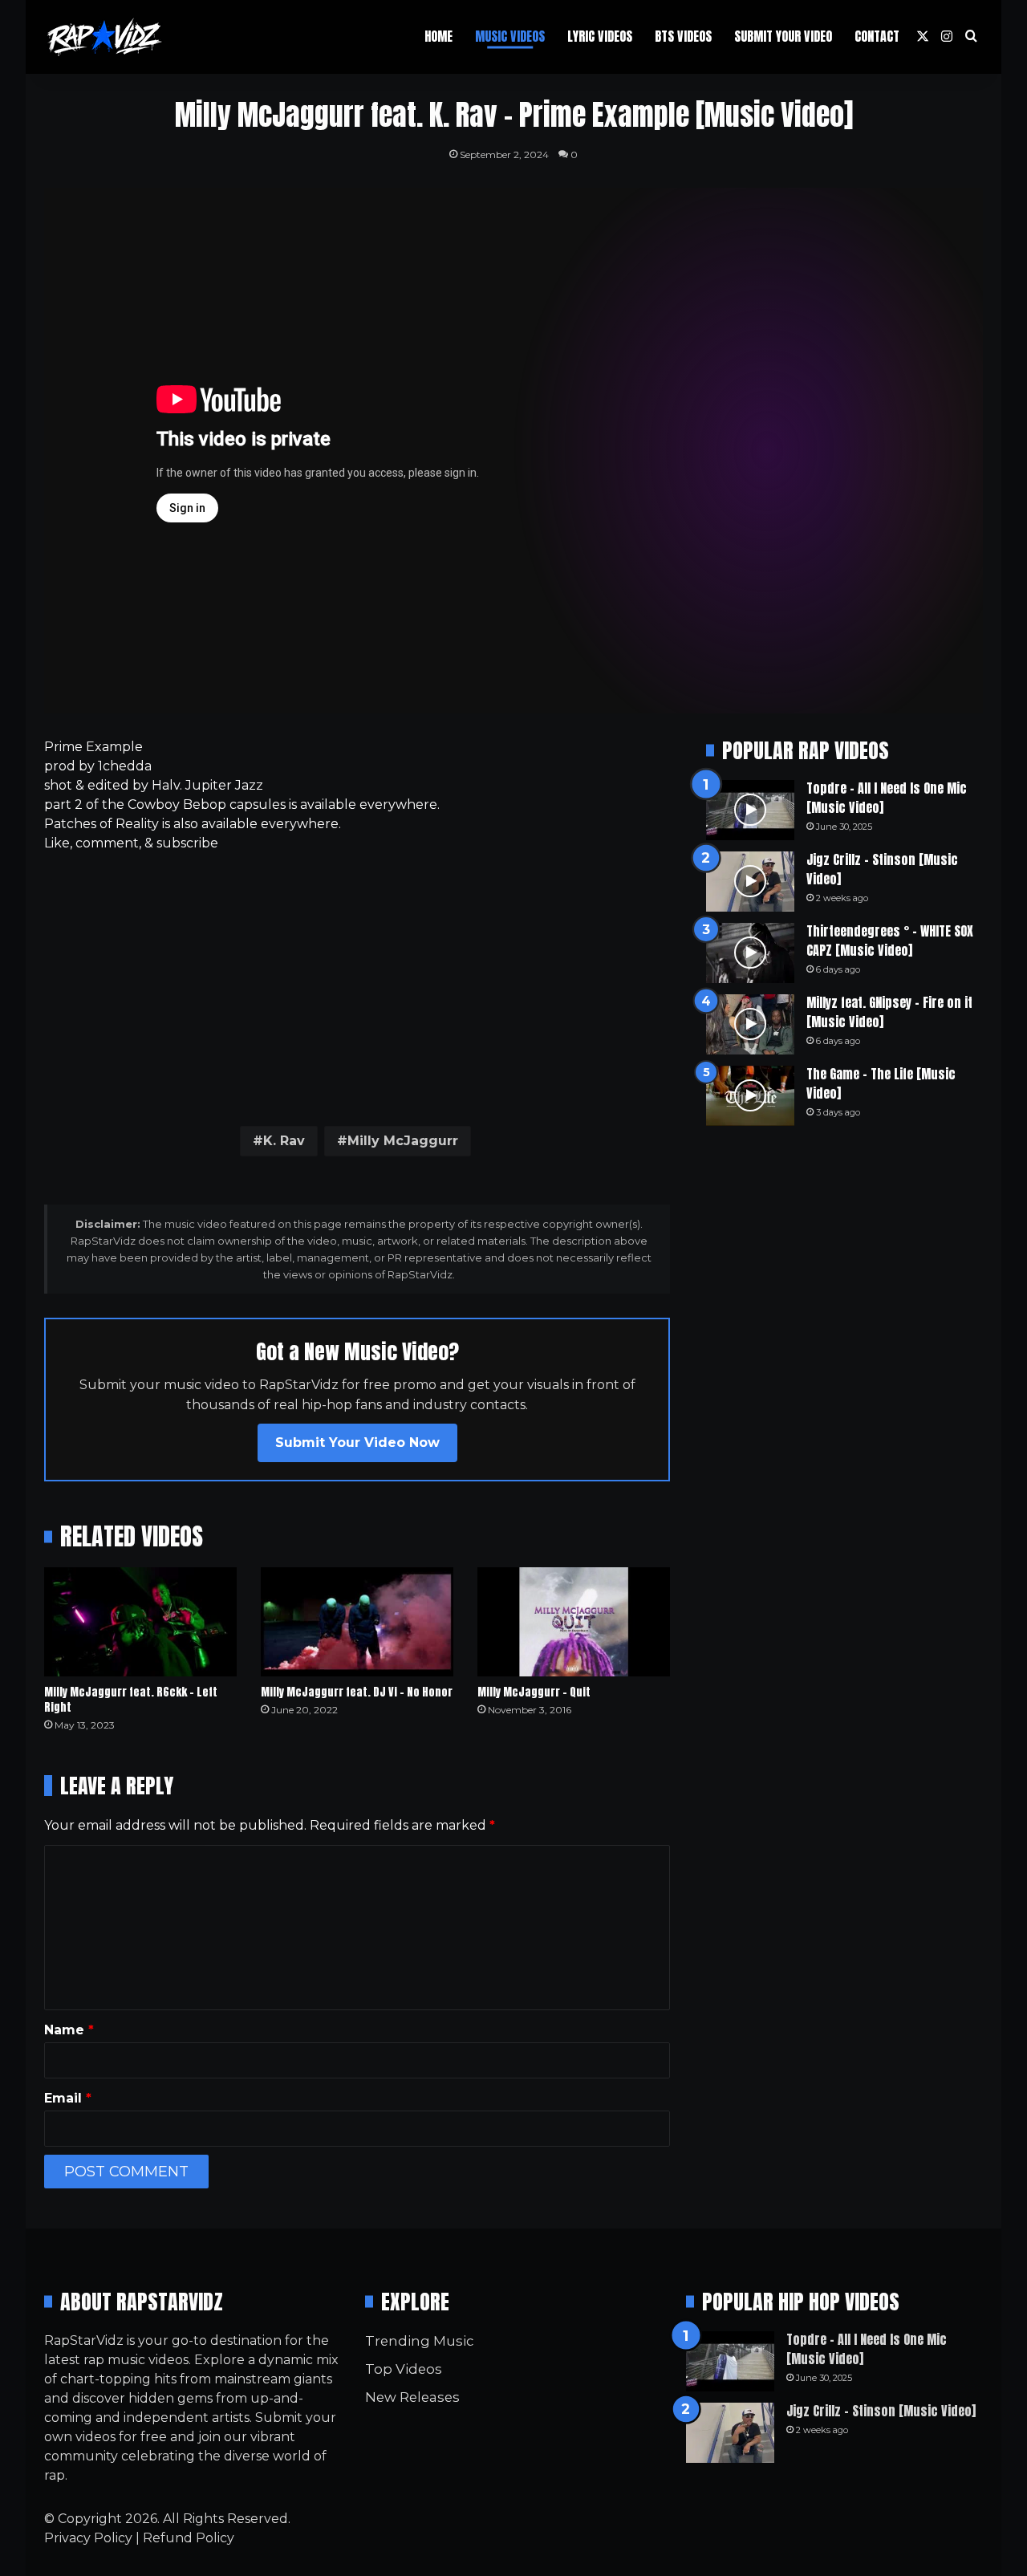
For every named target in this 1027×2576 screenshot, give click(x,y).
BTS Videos (683, 36)
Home (438, 36)
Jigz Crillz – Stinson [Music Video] (882, 869)
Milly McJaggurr (403, 1141)
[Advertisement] (357, 985)
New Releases (412, 2397)
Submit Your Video (783, 36)
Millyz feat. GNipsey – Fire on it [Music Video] (889, 1012)
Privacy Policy (88, 2538)
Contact (877, 36)
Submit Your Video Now (357, 1442)
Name (69, 2030)
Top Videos (404, 2369)
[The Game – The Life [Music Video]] (750, 1096)
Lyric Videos (600, 36)
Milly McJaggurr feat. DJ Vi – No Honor (357, 1692)
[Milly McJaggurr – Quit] (574, 1621)
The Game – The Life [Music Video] (881, 1083)
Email (68, 2098)
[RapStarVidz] (104, 37)
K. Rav (284, 1141)
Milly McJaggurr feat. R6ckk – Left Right (131, 1700)
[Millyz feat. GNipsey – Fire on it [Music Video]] (750, 1024)
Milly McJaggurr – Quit (534, 1692)
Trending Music (419, 2341)
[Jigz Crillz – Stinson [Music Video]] (750, 882)
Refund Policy (189, 2538)
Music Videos (510, 36)
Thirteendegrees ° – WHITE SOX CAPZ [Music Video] (890, 941)
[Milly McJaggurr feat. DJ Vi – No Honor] (357, 1621)
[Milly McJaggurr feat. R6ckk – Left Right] (140, 1621)
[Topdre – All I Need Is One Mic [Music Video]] (750, 810)
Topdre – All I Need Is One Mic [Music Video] (887, 798)
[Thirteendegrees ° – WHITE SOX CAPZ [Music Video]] (750, 953)
